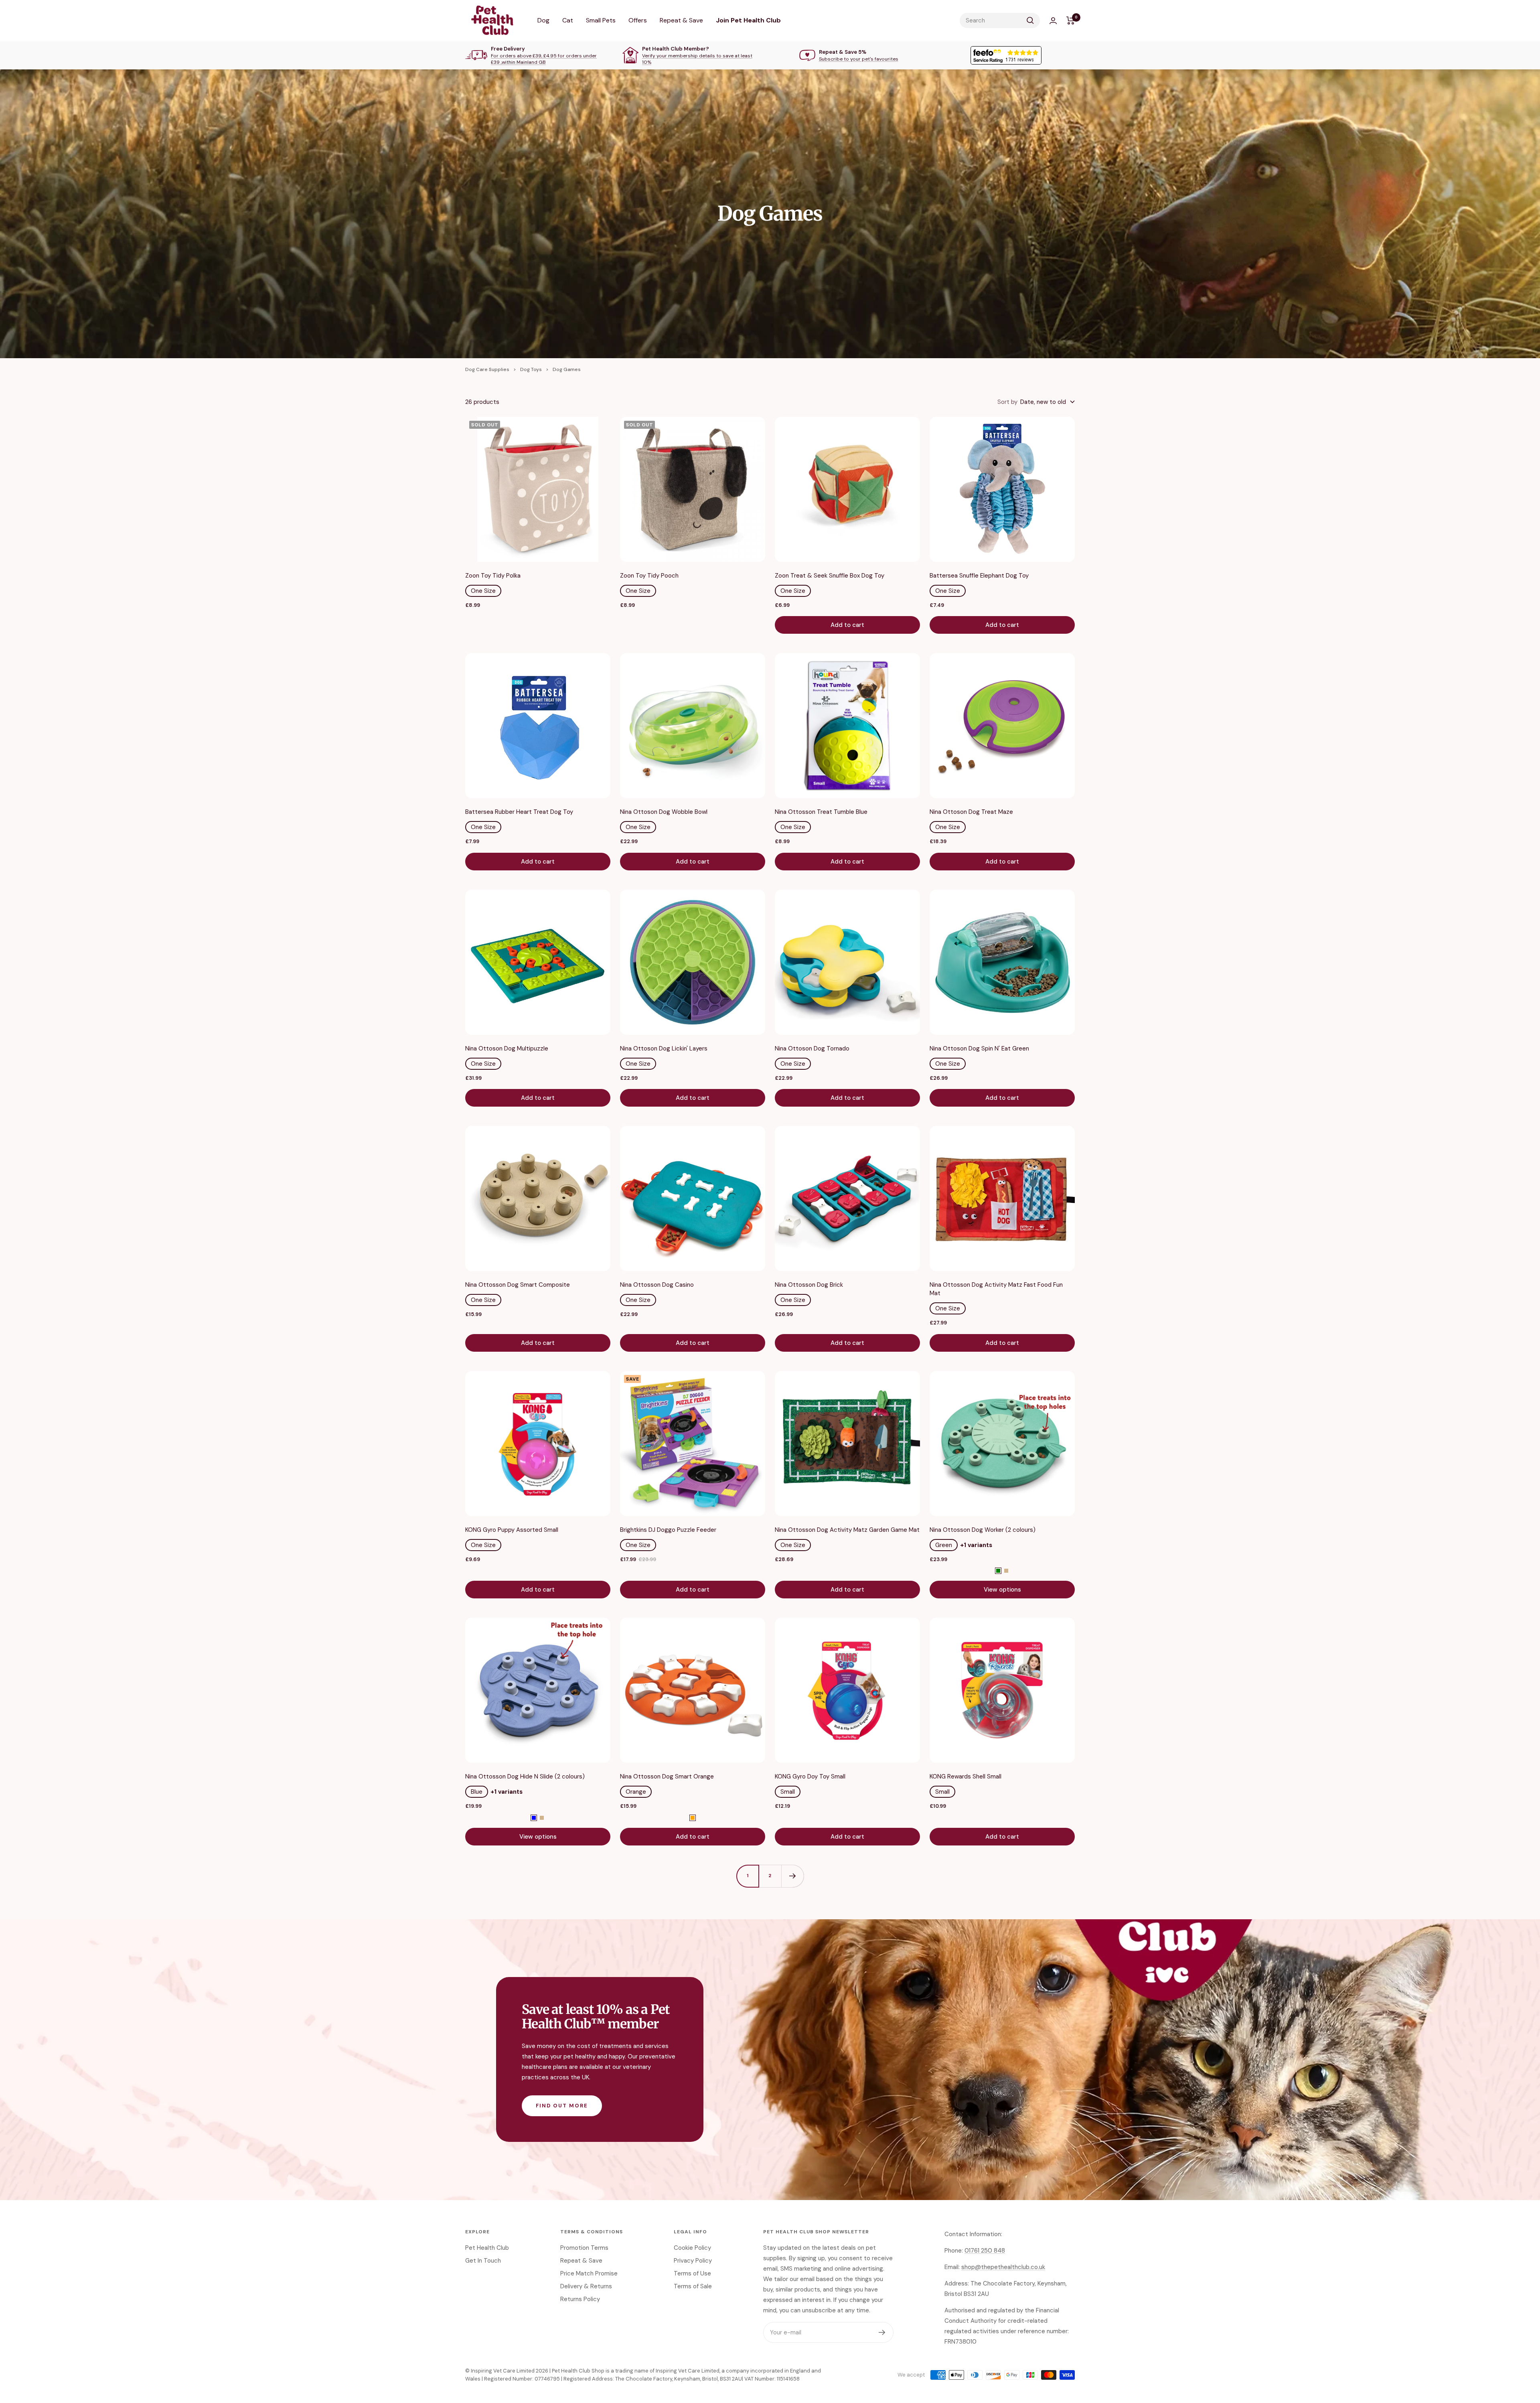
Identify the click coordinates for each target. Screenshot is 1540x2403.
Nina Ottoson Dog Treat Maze (971, 812)
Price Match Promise (589, 2273)
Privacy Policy (693, 2261)
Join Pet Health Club (748, 20)
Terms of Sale (693, 2286)
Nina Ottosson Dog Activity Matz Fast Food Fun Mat (996, 1289)
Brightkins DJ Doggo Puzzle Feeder (668, 1530)
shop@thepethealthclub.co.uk (1003, 2267)
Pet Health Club (487, 2248)
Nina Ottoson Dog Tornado (812, 1048)
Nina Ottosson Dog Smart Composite (518, 1285)
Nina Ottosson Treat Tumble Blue (821, 812)
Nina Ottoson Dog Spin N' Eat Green (979, 1048)
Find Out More (562, 2106)
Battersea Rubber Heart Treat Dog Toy (519, 812)
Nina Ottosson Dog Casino (657, 1285)
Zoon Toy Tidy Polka (493, 576)
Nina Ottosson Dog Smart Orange (667, 1776)
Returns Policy (580, 2299)
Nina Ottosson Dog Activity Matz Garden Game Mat (847, 1530)
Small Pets (601, 20)
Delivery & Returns (586, 2286)
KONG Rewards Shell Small (966, 1776)
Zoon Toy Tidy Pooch (649, 576)
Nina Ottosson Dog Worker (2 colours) (983, 1530)
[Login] (1053, 21)
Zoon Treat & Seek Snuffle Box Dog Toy (830, 576)
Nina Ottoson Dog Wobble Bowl (664, 812)
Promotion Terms (584, 2248)
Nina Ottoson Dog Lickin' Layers (664, 1048)
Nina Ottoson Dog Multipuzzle (507, 1048)
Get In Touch (483, 2261)
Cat (568, 20)
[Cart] (1071, 20)
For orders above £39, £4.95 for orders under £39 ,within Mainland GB (544, 59)
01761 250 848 (985, 2251)
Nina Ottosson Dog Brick (809, 1285)
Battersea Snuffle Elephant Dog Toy (979, 576)
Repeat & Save (681, 20)
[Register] (882, 2332)
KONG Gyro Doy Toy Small (810, 1776)
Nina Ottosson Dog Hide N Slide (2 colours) (525, 1776)
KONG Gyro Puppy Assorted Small (512, 1530)
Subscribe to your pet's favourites (859, 59)
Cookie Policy (692, 2248)
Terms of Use (692, 2273)
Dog (543, 20)
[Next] (792, 1876)
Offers (638, 20)
